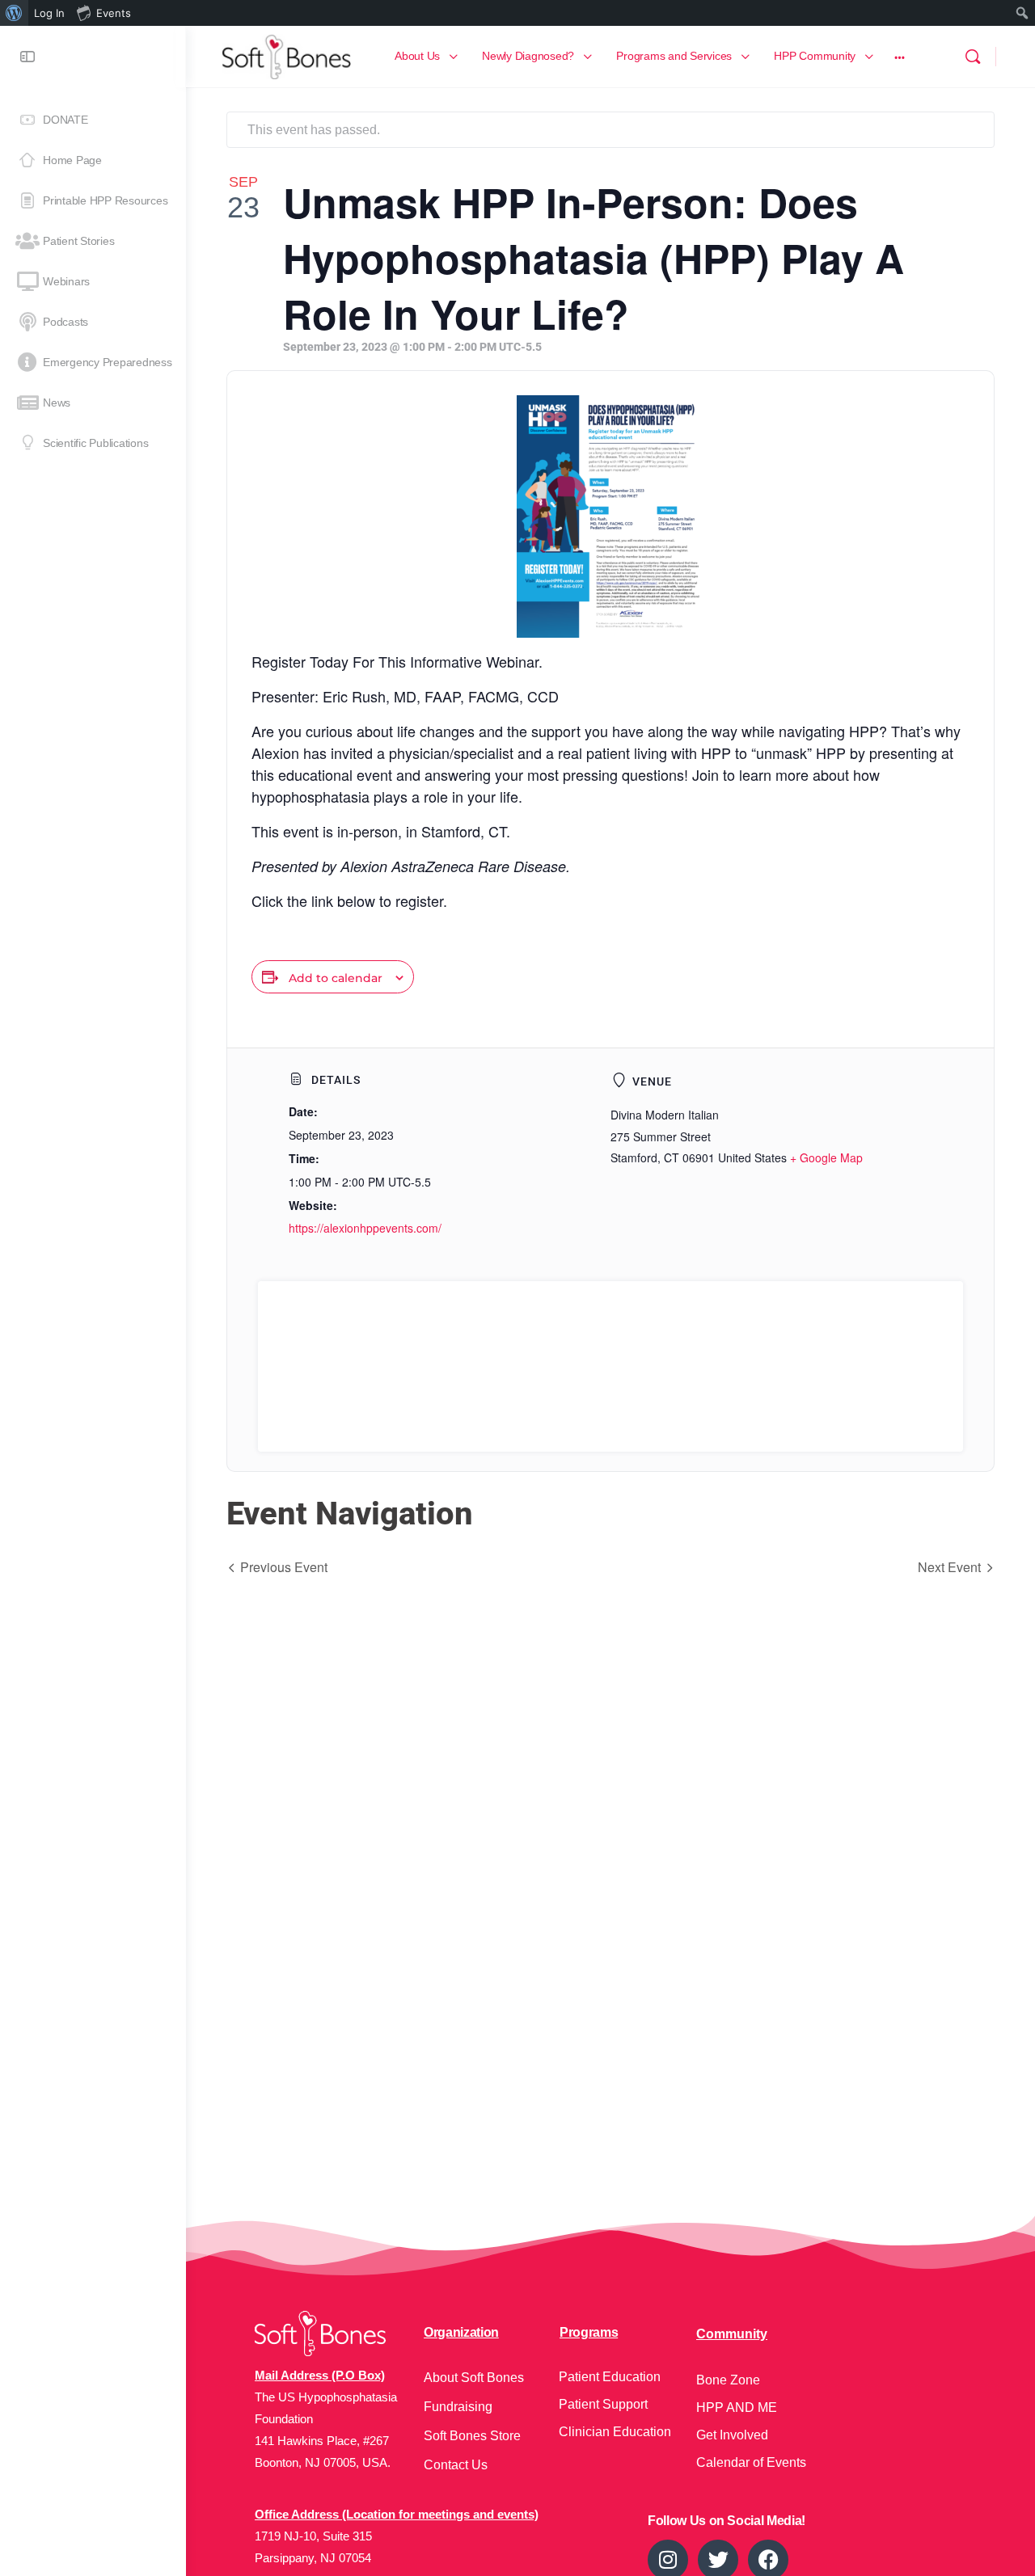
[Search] (973, 57)
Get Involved (732, 2435)
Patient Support (603, 2404)
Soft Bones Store (472, 2436)
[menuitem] (14, 13)
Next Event (949, 1567)
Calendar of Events (751, 2462)
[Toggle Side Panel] (27, 57)
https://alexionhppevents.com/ (365, 1228)
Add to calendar (336, 978)
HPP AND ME (737, 2407)
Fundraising (458, 2407)
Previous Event (284, 1567)
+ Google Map (826, 1157)
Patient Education (610, 2377)
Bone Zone (728, 2380)
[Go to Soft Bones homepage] (286, 55)
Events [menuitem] (114, 13)
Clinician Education (615, 2432)
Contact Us (456, 2465)
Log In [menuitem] (49, 13)
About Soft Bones (474, 2378)
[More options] (900, 57)
